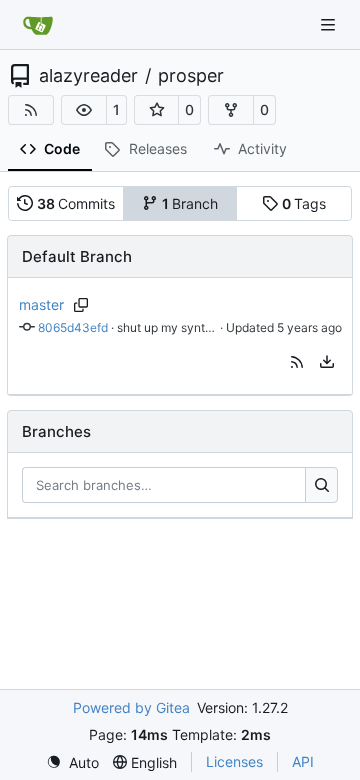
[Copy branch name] (81, 305)
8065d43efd (73, 327)
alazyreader (88, 76)
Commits (76, 203)
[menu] (327, 362)
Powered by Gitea (131, 707)
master (41, 304)
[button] (84, 110)
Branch (190, 203)
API (303, 761)
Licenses (234, 761)
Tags (304, 203)
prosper (191, 76)
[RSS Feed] (31, 110)
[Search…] (321, 485)
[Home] (38, 25)
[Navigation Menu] (330, 24)
